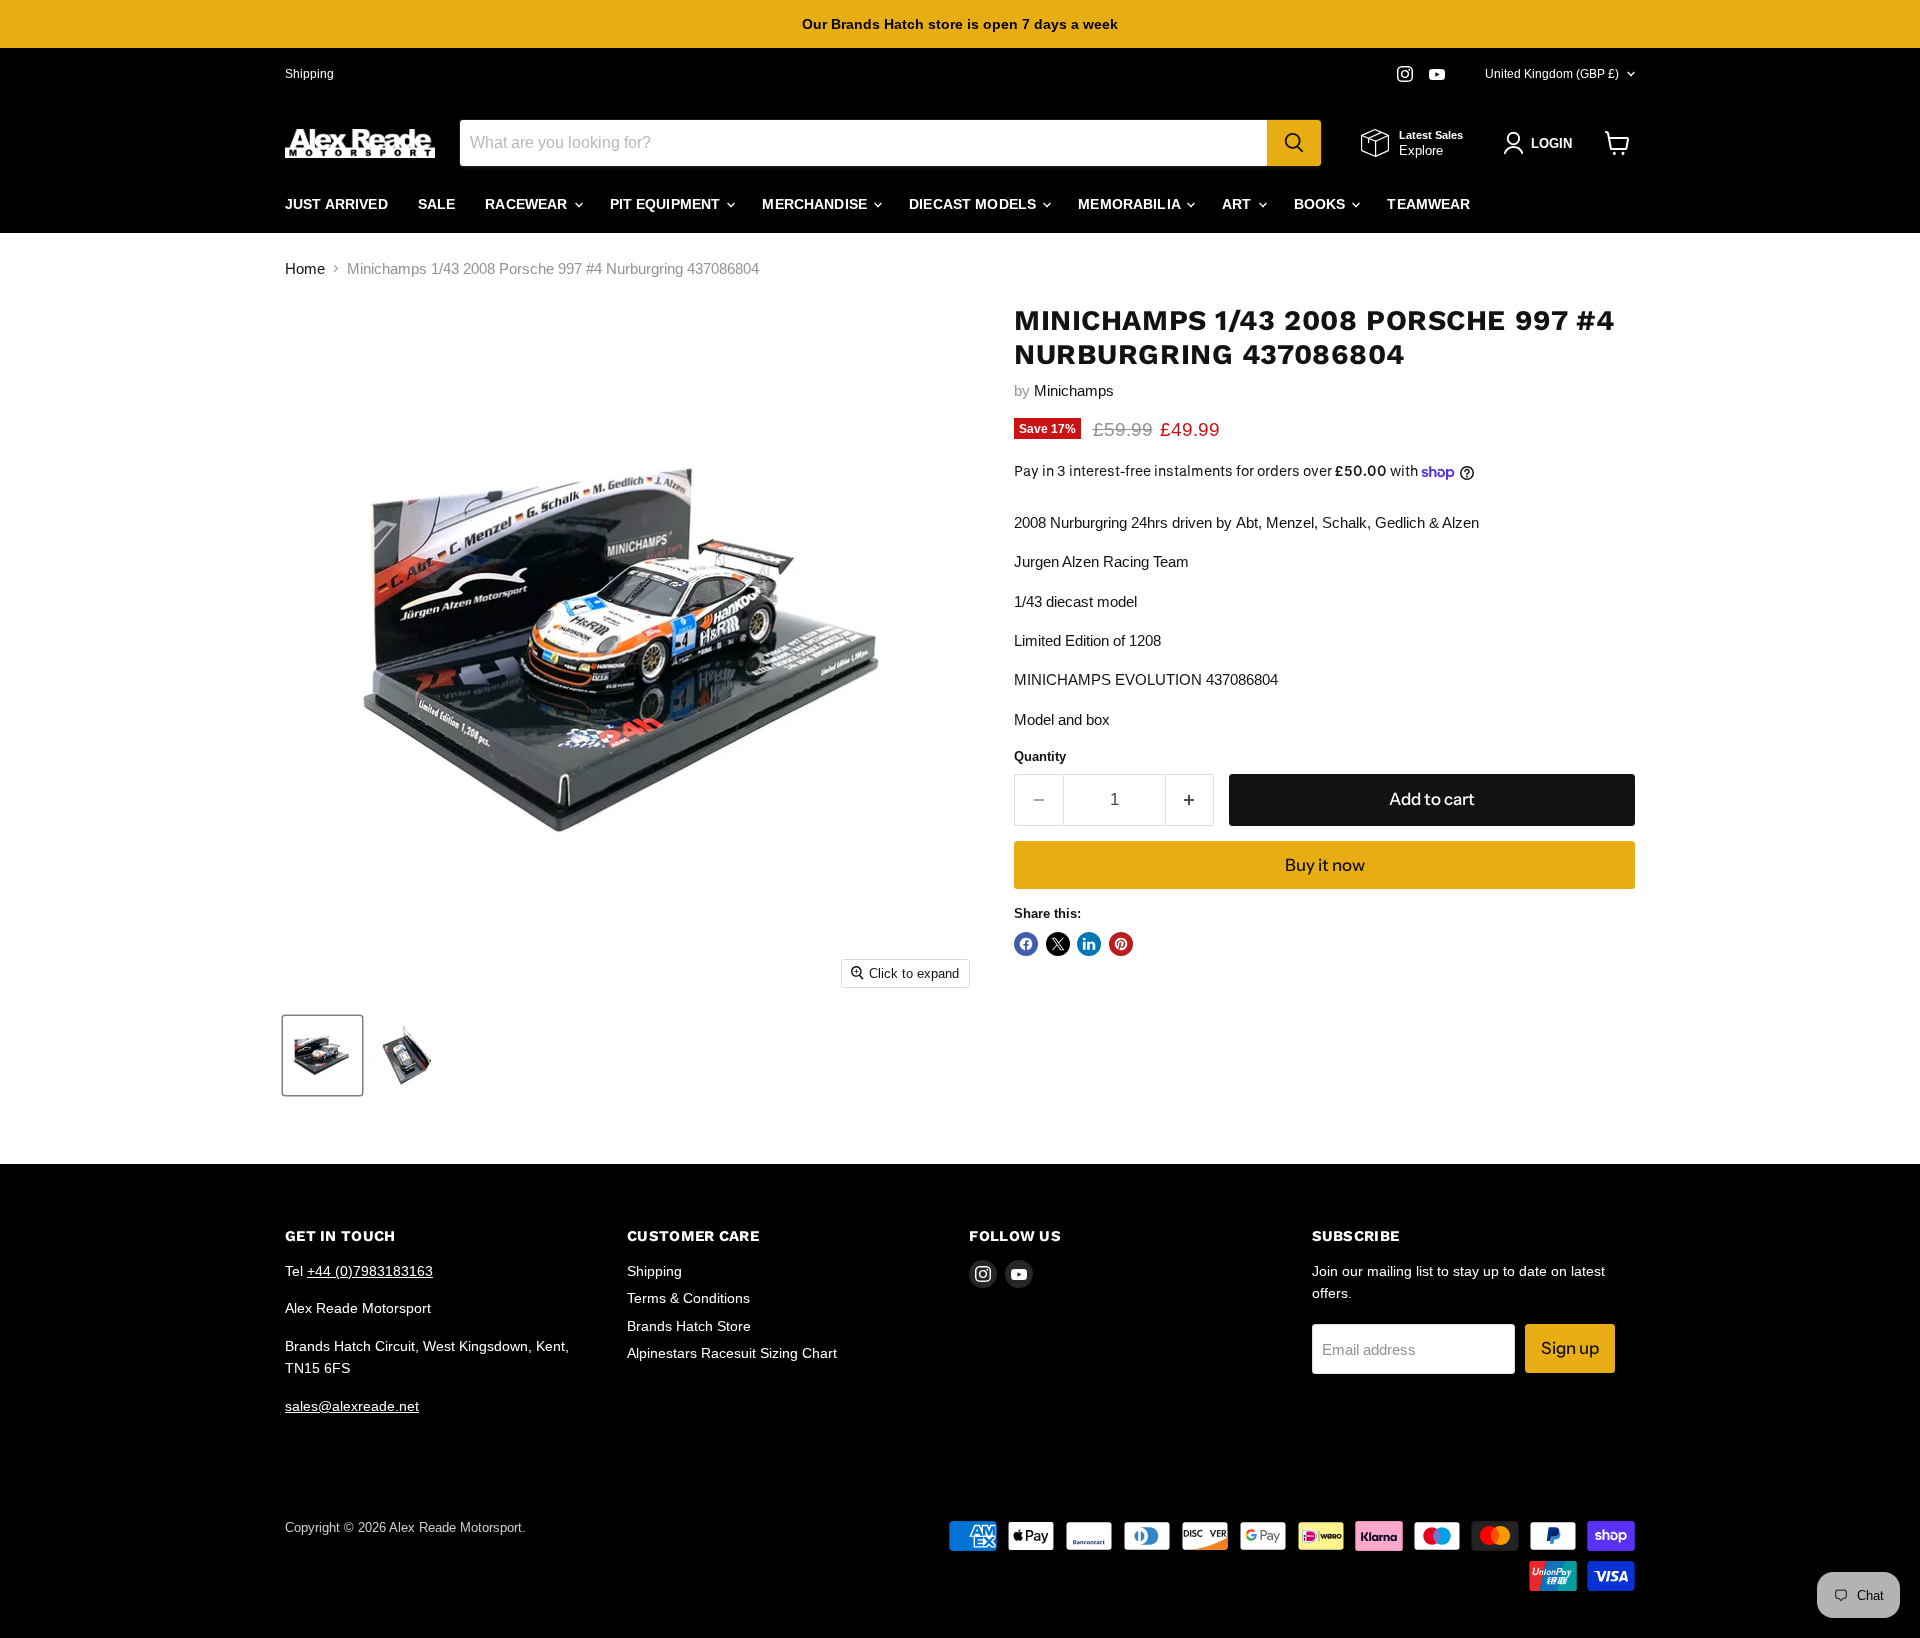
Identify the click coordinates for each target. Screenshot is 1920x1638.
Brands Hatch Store (689, 1326)
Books (1322, 204)
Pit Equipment (667, 204)
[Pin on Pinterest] (1121, 944)
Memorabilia (1131, 204)
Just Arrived (336, 204)
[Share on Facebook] (1026, 944)
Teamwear (1428, 204)
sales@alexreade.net (352, 1406)
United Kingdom (1552, 74)
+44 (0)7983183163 (370, 1271)
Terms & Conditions (688, 1298)
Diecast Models (974, 204)
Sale (437, 204)
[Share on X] (1058, 944)
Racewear (528, 204)
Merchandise (816, 204)
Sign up (1570, 1348)
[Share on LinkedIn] (1089, 944)
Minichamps (1074, 390)
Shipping (309, 74)
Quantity (1040, 756)
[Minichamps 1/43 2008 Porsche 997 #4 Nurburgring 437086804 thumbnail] (322, 1055)
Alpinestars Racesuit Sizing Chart (732, 1353)
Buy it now (1325, 865)
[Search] (1294, 143)
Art (1239, 204)
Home (305, 268)
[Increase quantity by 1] (1190, 799)
